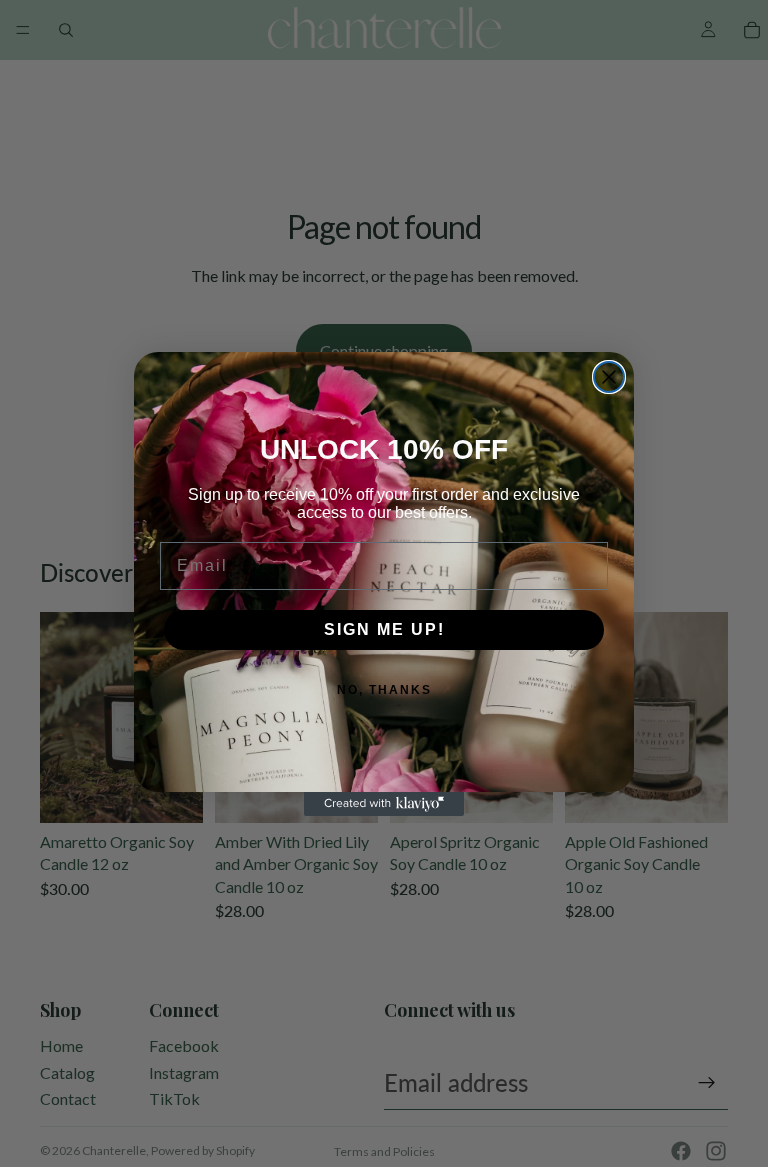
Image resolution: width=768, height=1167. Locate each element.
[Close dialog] (609, 377)
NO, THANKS (384, 690)
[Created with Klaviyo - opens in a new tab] (384, 804)
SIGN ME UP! (384, 629)
